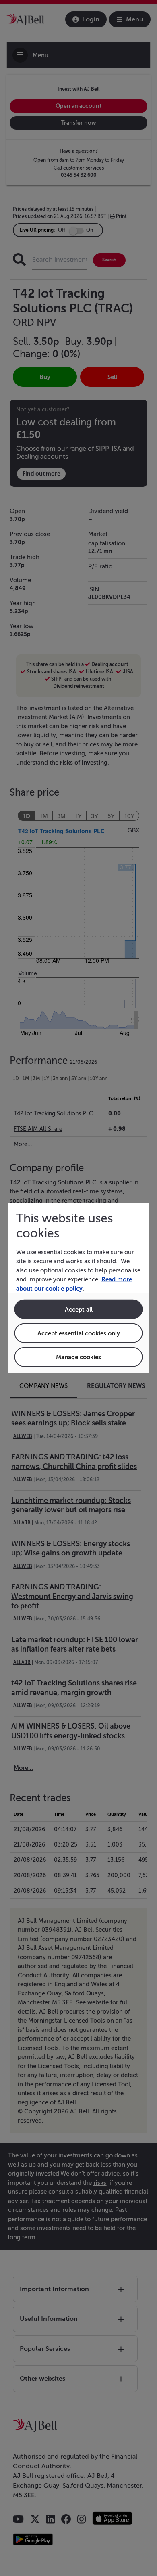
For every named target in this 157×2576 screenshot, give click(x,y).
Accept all (79, 1309)
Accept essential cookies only (79, 1333)
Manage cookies (78, 1357)
